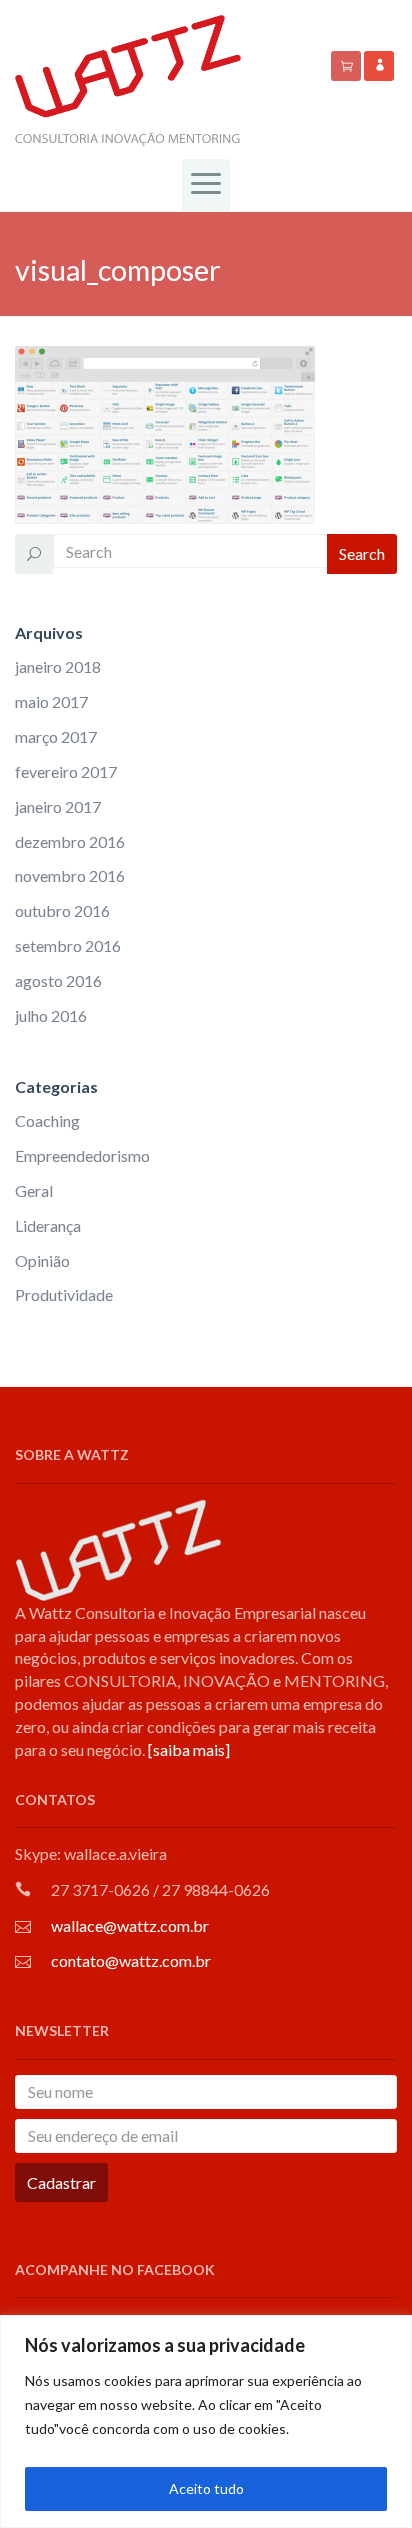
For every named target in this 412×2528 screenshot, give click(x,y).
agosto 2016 (58, 980)
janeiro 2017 (58, 806)
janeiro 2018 (58, 666)
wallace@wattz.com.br (130, 1925)
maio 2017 (51, 701)
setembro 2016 (68, 945)
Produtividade (64, 1294)
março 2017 (56, 736)
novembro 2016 (70, 875)
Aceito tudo (206, 2488)
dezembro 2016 (70, 841)
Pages (59, 234)
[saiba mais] (189, 1749)
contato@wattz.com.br (131, 1960)
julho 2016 (51, 1015)
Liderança (48, 1225)
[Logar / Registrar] (379, 66)
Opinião (42, 1260)
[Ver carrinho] (347, 66)
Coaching (47, 1120)
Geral (34, 1190)
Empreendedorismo (82, 1155)
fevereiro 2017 (66, 771)
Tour (103, 234)
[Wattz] (128, 78)
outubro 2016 (62, 910)
